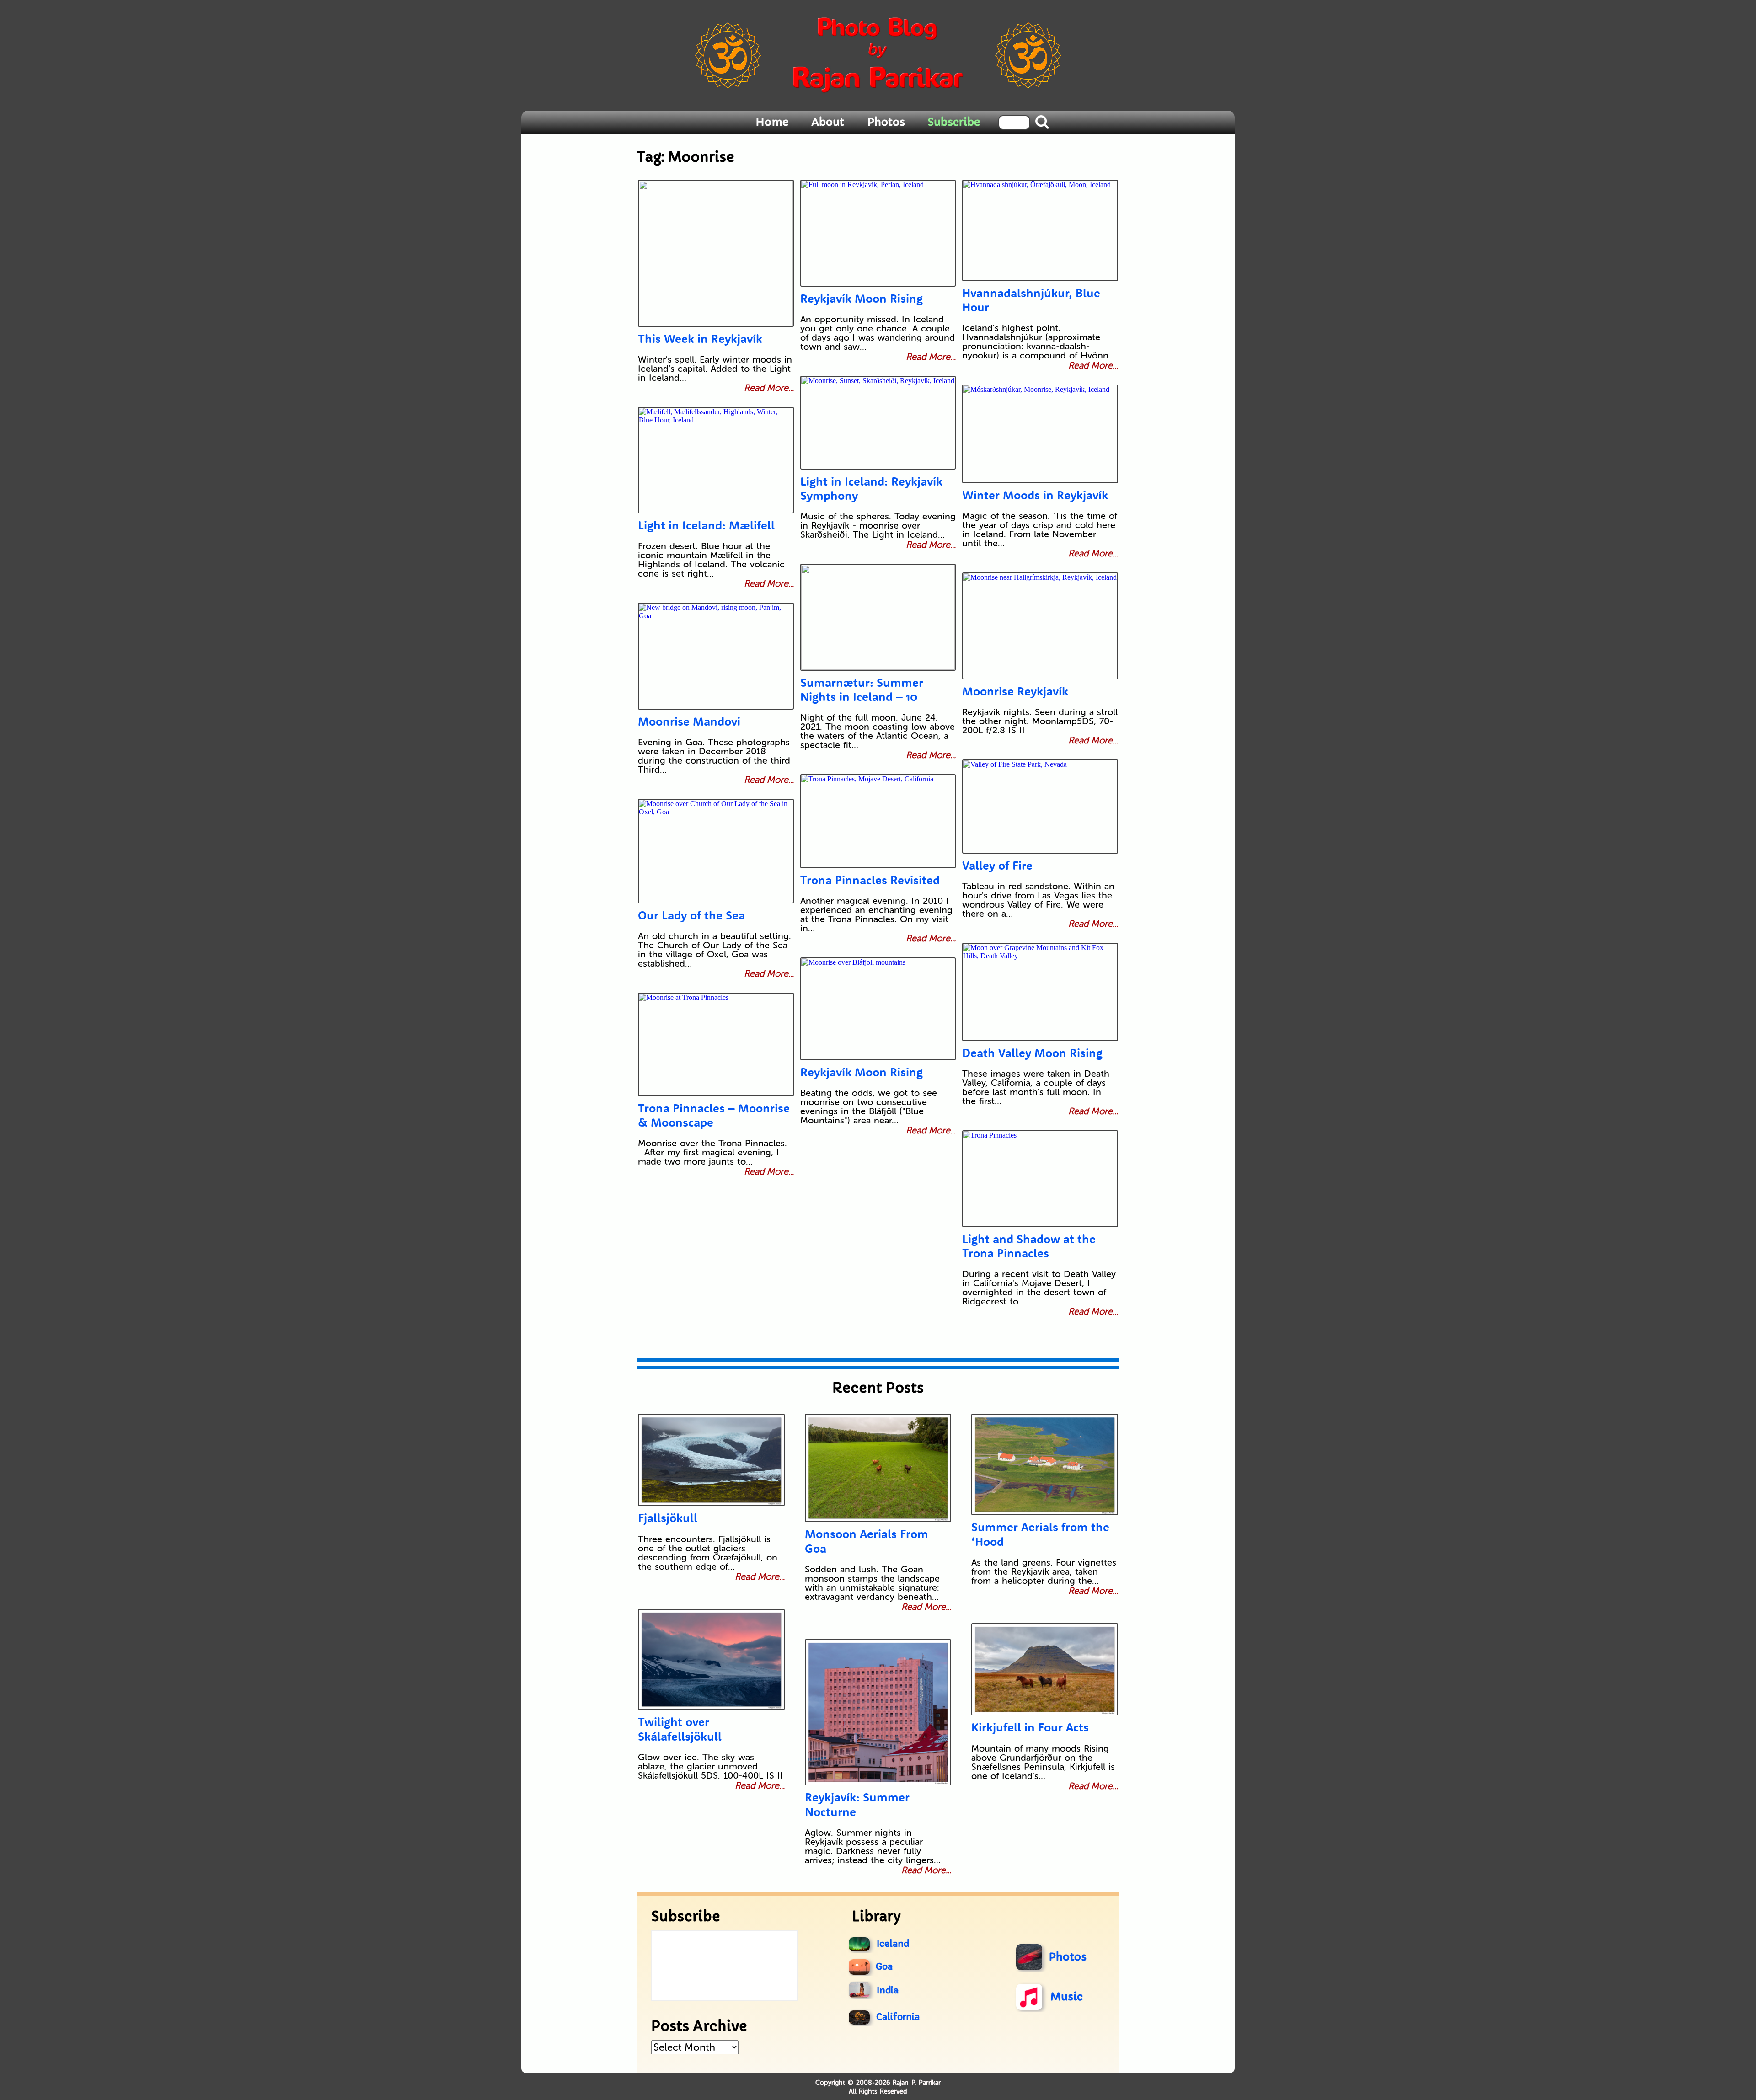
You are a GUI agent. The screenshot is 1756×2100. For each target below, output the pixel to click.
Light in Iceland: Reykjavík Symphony (871, 488)
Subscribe (954, 122)
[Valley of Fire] (1040, 807)
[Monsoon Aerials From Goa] (878, 1468)
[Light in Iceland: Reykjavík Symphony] (878, 423)
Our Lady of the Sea (691, 915)
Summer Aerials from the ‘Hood (1040, 1534)
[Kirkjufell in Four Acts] (1044, 1669)
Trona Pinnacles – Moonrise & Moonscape (714, 1115)
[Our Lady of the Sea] (716, 851)
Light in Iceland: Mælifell (706, 525)
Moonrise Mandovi (689, 721)
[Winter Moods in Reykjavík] (1040, 434)
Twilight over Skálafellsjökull (680, 1729)
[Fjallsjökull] (711, 1460)
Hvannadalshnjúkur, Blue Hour (1031, 300)
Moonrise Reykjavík (1015, 691)
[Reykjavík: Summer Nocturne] (878, 1712)
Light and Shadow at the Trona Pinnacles (1029, 1246)
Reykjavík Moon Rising (862, 298)
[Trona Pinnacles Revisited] (878, 821)
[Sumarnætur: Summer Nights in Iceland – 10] (878, 617)
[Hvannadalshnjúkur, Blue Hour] (1040, 230)
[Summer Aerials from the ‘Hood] (1044, 1464)
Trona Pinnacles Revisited (870, 880)
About (828, 122)
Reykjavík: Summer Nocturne (857, 1804)
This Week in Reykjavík (700, 339)
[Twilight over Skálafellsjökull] (711, 1659)
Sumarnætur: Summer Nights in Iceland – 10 (862, 689)
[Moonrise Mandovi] (716, 656)
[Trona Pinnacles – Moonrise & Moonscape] (716, 1045)
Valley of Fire (997, 865)
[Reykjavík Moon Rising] (878, 233)
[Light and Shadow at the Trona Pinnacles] (1040, 1179)
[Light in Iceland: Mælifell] (716, 460)
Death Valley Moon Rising (1032, 1053)
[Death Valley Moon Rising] (1040, 992)
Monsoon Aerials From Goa (867, 1541)
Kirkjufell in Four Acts (1030, 1727)
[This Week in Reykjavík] (716, 253)
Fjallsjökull (668, 1518)
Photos (886, 122)
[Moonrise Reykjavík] (1040, 626)
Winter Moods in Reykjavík (1035, 495)
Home (772, 122)
